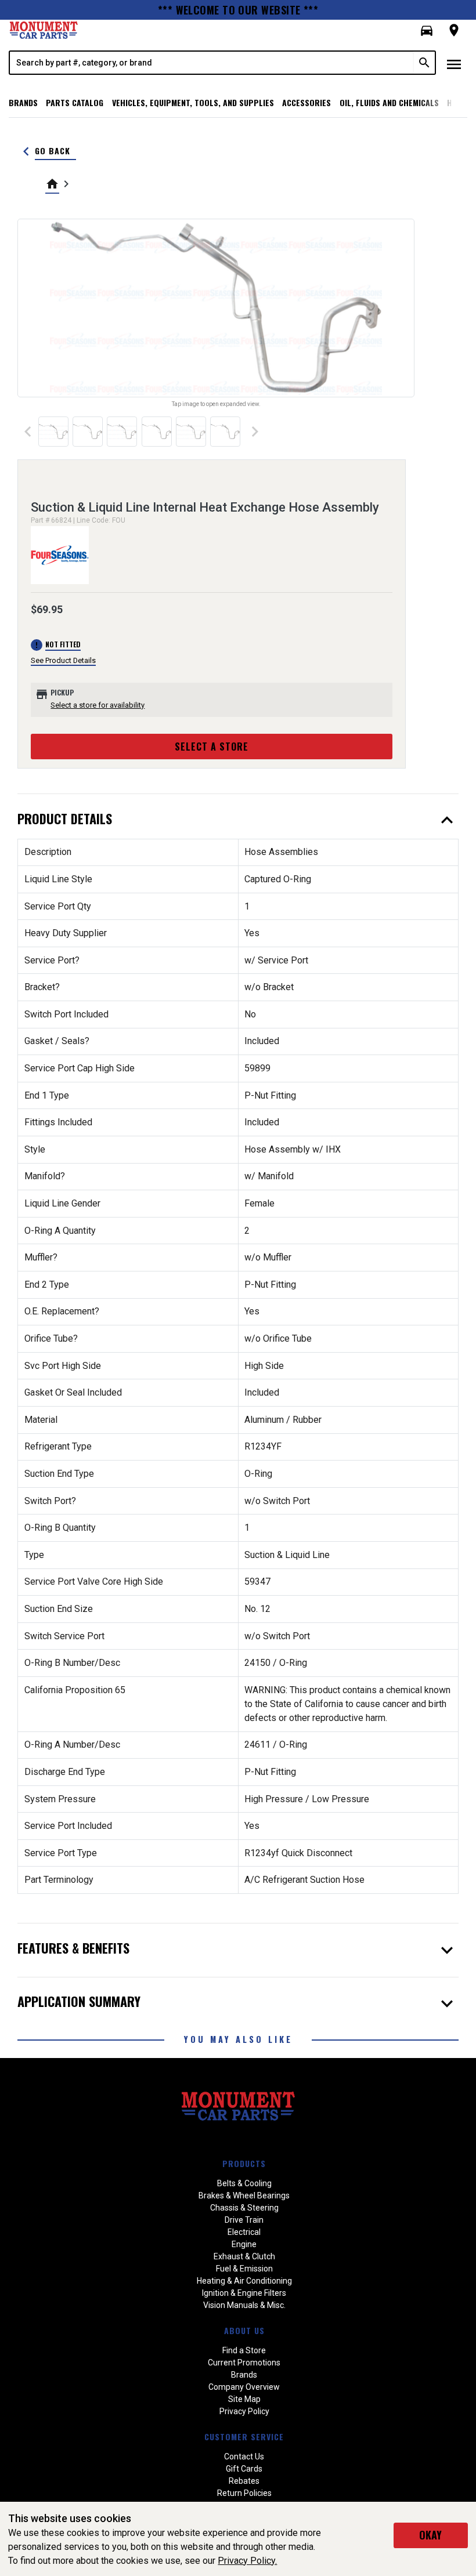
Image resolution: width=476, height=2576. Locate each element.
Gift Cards (244, 2469)
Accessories (306, 102)
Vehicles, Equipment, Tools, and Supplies (193, 102)
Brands (23, 102)
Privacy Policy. (247, 2561)
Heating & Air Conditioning (244, 2281)
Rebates (244, 2481)
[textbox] (212, 63)
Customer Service (244, 2436)
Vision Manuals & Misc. (244, 2305)
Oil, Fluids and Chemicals (389, 102)
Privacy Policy (244, 2411)
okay (430, 2535)
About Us (244, 2330)
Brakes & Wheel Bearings (244, 2195)
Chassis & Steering (244, 2208)
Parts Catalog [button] (75, 102)
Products (244, 2163)
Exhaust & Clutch (244, 2256)
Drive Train (244, 2220)
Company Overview (244, 2387)
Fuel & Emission (244, 2269)
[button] (427, 31)
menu (454, 64)
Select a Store (212, 747)
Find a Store (244, 2350)
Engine (244, 2244)
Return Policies (244, 2493)
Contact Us (244, 2457)
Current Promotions (244, 2363)
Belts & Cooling (244, 2183)
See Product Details (63, 660)
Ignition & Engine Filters (244, 2293)
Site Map (244, 2399)
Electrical (244, 2232)
